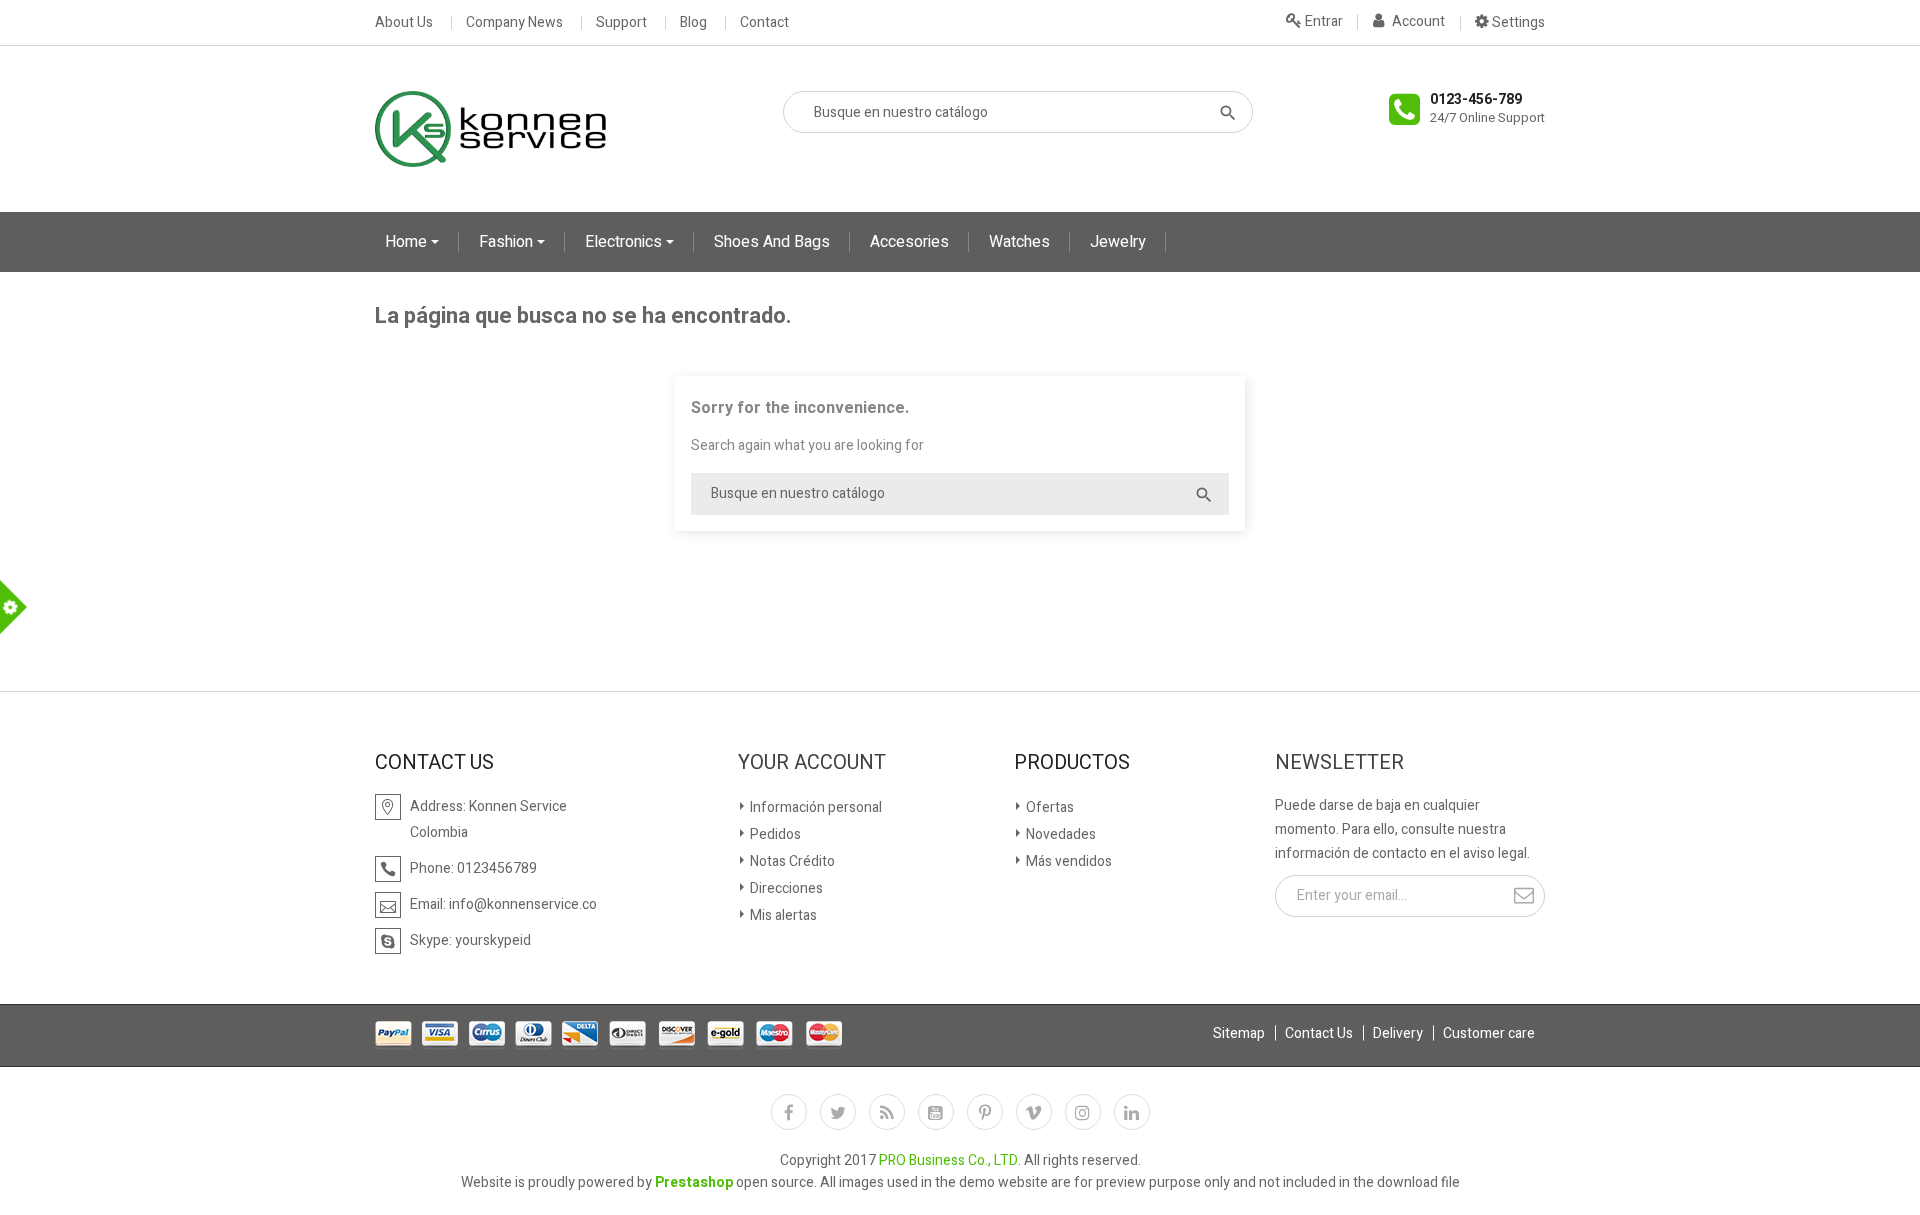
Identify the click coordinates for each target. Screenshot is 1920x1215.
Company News (514, 23)
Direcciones (785, 888)
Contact (764, 23)
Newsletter (1339, 763)
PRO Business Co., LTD (948, 1160)
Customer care (1489, 1033)
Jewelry (1118, 242)
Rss (887, 1112)
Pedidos (774, 834)
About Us (404, 23)
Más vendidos (1067, 861)
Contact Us (1319, 1033)
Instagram (1083, 1112)
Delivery (1398, 1033)
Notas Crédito (791, 861)
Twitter (838, 1112)
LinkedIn (1132, 1112)
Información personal (814, 807)
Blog (693, 23)
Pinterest (985, 1112)
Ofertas (1048, 807)
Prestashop (694, 1182)
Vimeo (1034, 1112)
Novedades (1059, 834)
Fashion (508, 242)
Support (621, 23)
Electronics (625, 242)
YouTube (936, 1112)
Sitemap (1239, 1033)
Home (408, 242)
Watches (1019, 242)
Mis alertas (782, 915)
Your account (812, 763)
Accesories (909, 242)
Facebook (789, 1112)
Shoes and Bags (772, 242)
